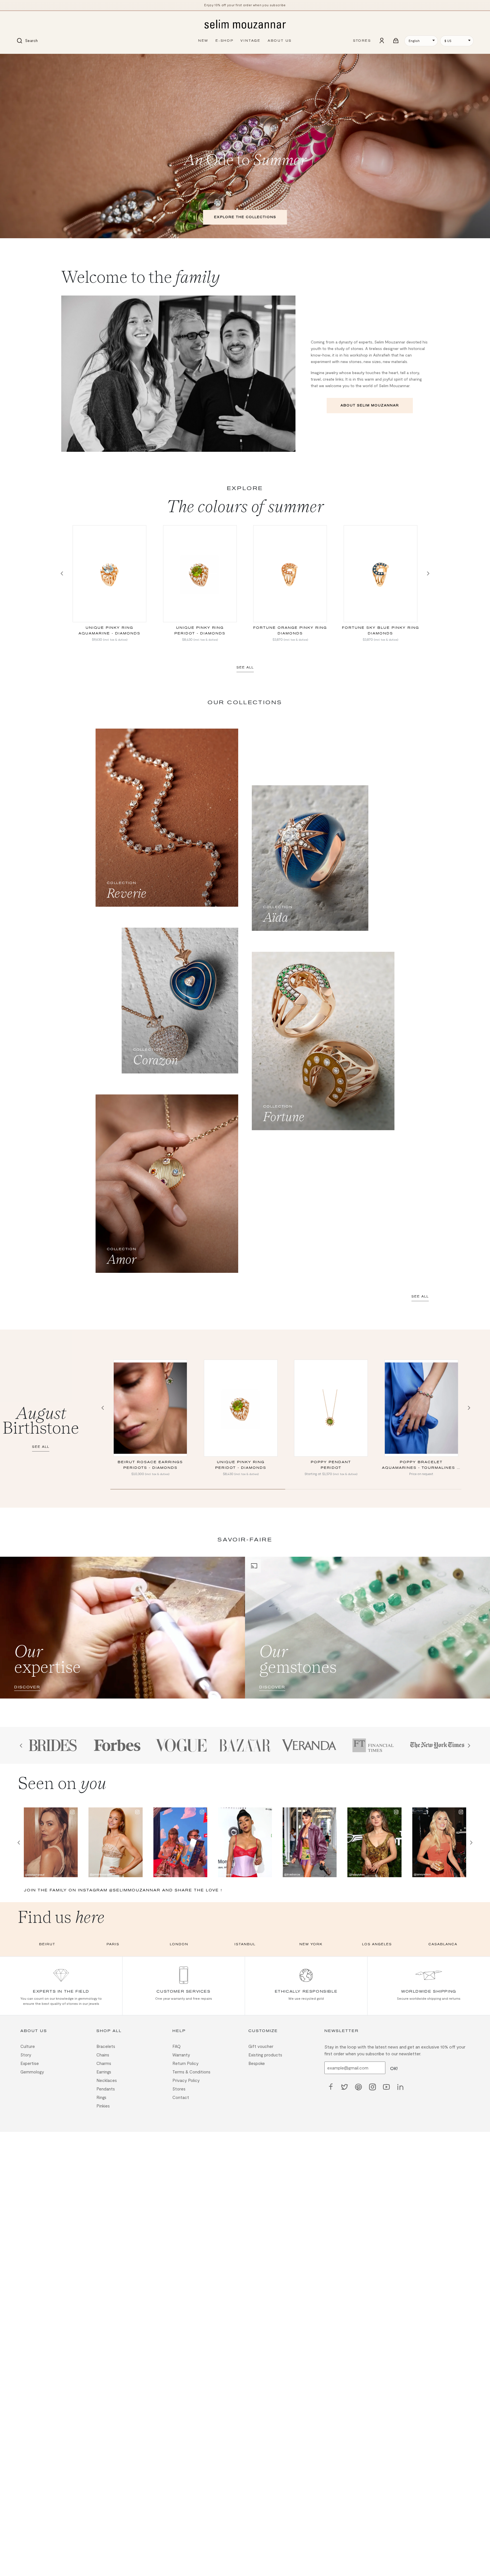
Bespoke (257, 2063)
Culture (28, 2046)
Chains (103, 2054)
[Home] (245, 25)
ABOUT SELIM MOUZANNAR (370, 405)
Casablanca (443, 1944)
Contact (181, 2097)
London (179, 1944)
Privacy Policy (186, 2080)
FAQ (177, 2046)
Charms (104, 2063)
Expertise (30, 2063)
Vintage (251, 41)
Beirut (47, 1944)
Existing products (265, 2054)
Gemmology (32, 2071)
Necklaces (107, 2080)
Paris (113, 1944)
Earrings (104, 2071)
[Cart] (396, 41)
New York (311, 1944)
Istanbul (245, 1944)
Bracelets (106, 2046)
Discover (27, 1687)
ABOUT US (280, 41)
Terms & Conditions (191, 2071)
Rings (101, 2097)
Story (26, 2054)
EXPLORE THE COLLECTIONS (245, 217)
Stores (179, 2088)
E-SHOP (225, 41)
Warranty (181, 2054)
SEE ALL (245, 667)
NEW (203, 41)
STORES (362, 41)
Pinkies (103, 2105)
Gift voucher (261, 2046)
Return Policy (185, 2063)
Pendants (106, 2088)
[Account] (382, 41)
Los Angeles (377, 1944)
